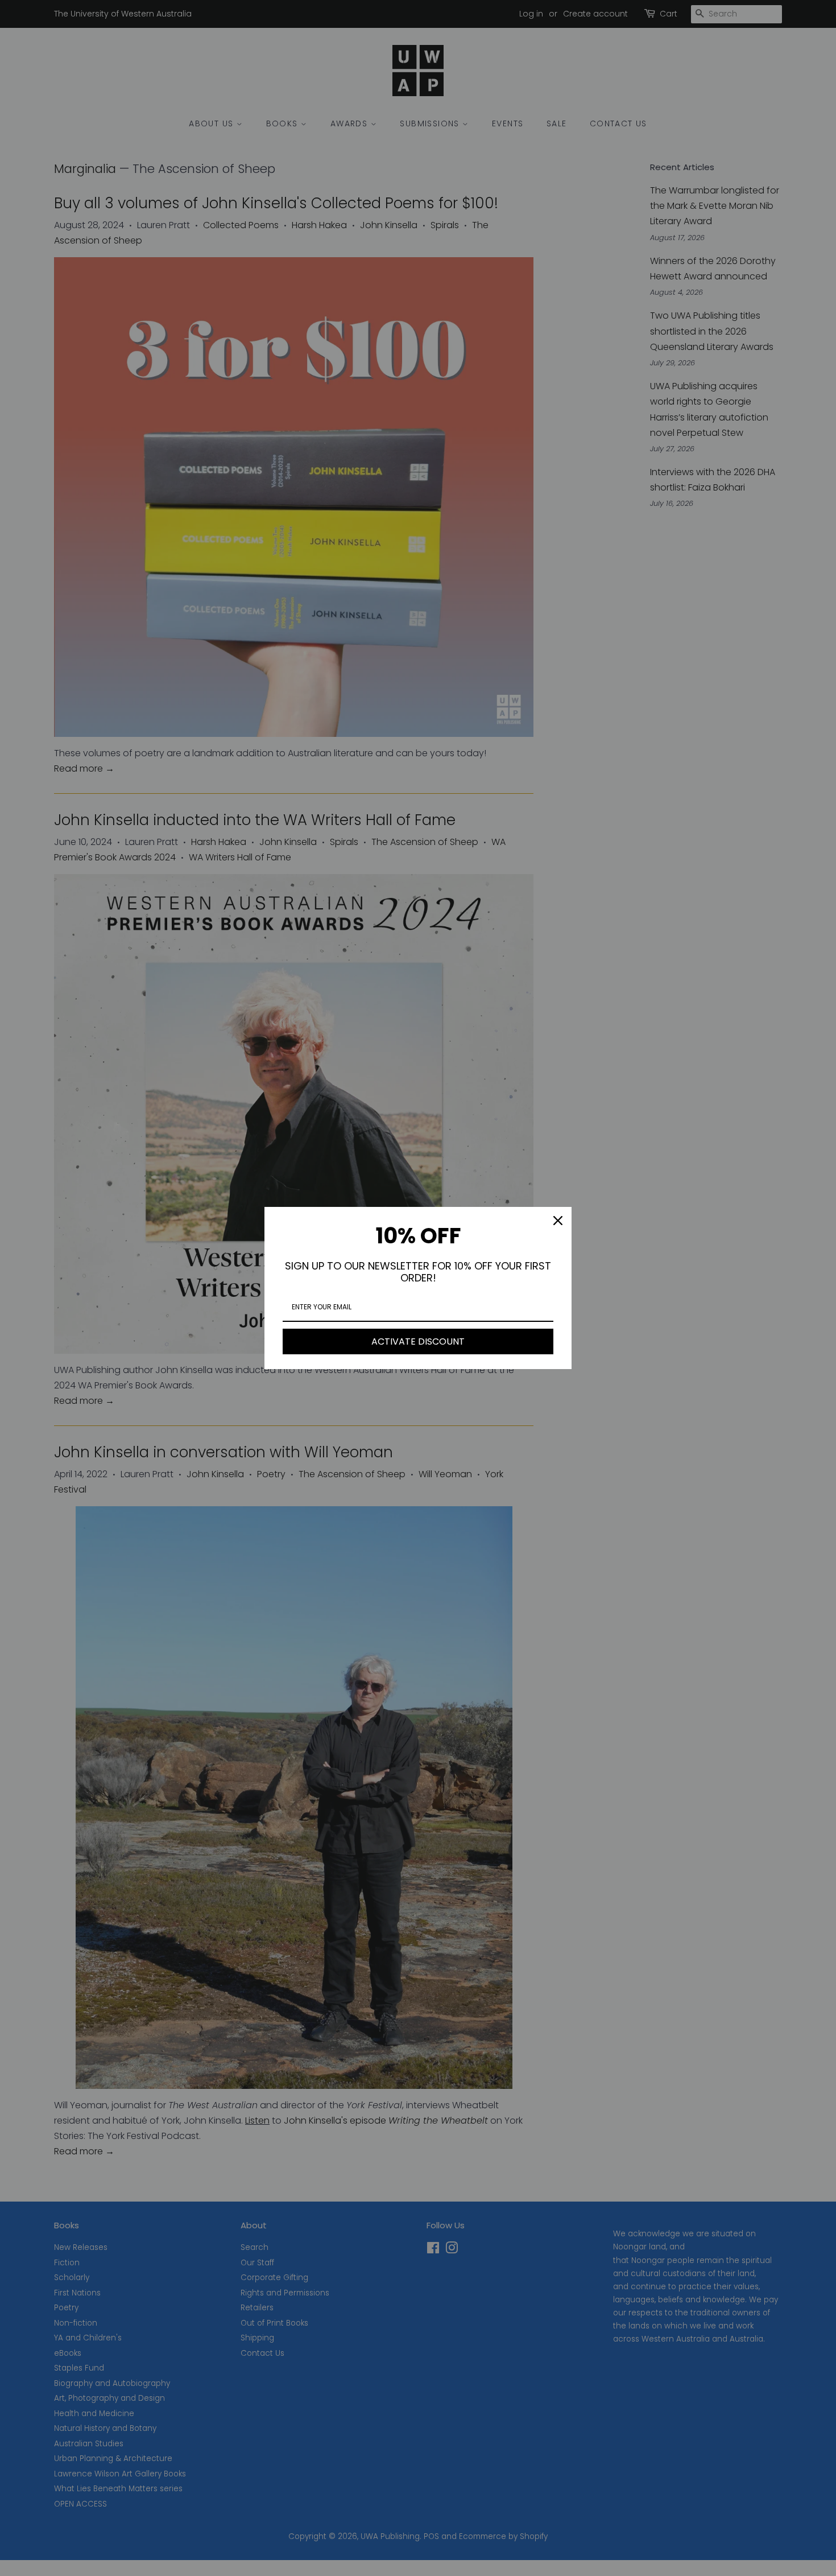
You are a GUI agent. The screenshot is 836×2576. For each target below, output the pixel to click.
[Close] (558, 1221)
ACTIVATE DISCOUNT (418, 1341)
